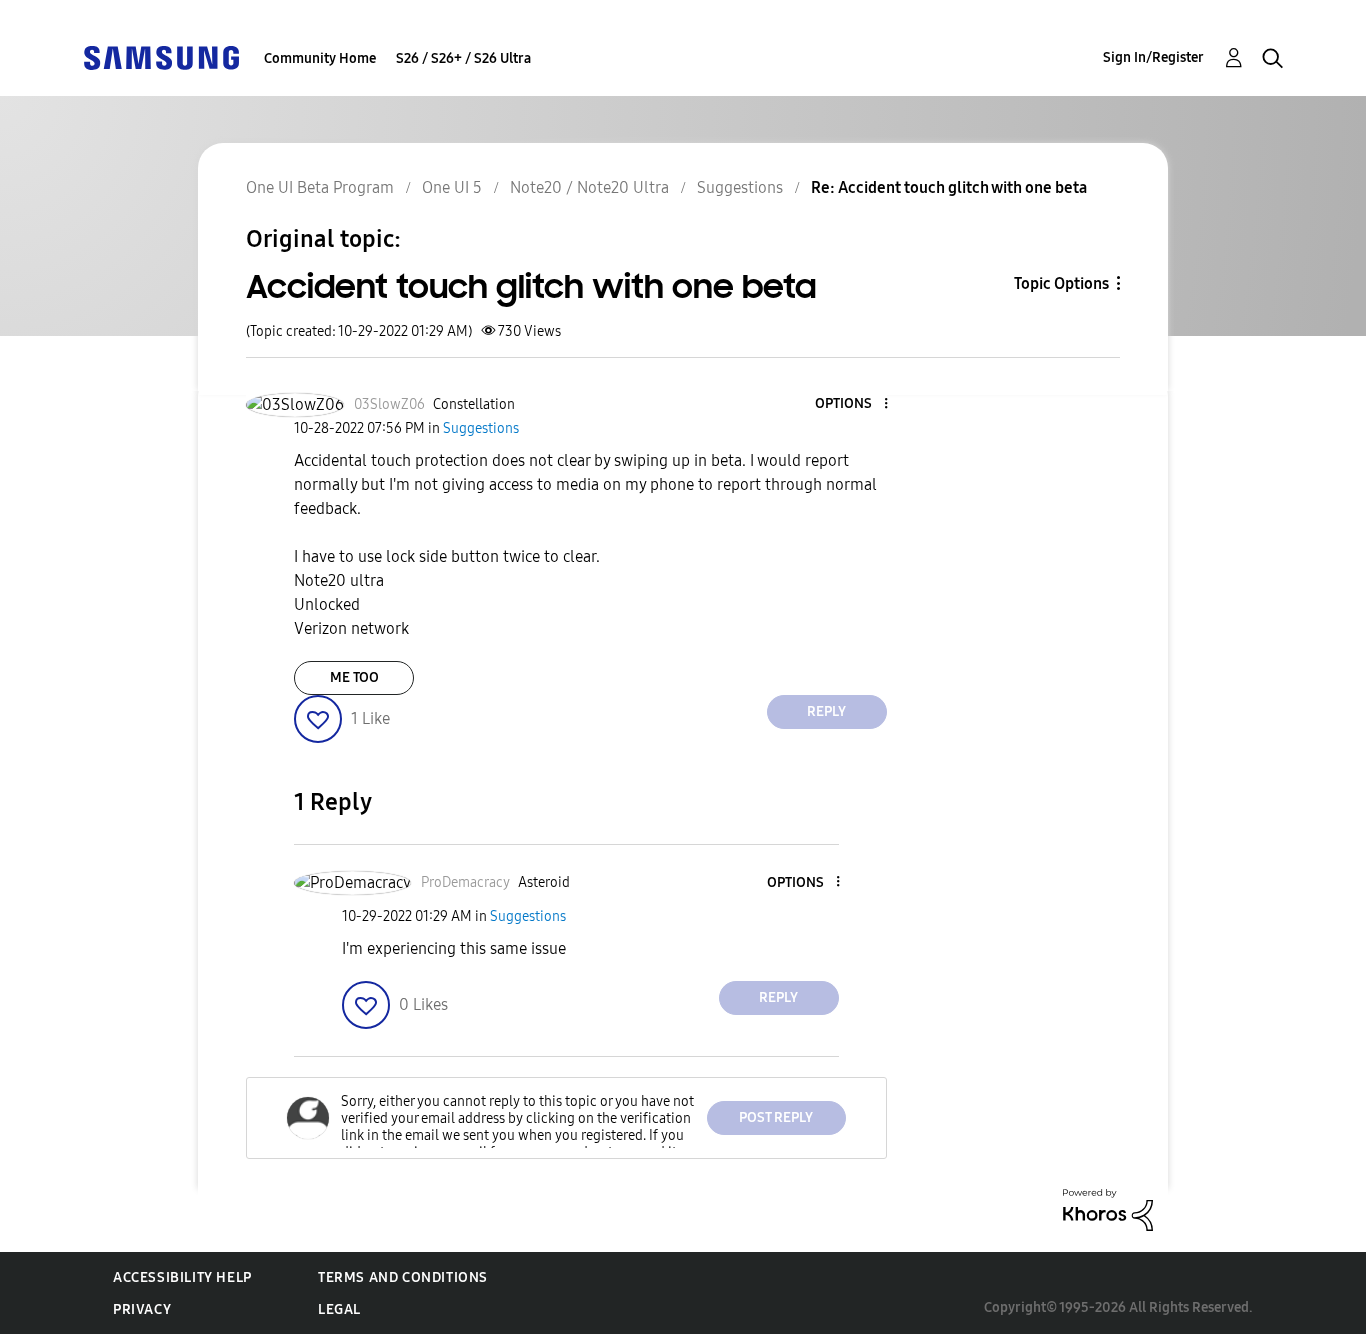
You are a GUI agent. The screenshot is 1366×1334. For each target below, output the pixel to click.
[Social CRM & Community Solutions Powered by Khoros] (1108, 1208)
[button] (852, 404)
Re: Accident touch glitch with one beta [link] (949, 187)
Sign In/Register (1153, 57)
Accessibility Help (182, 1277)
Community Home (320, 58)
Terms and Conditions (403, 1277)
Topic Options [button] (1061, 283)
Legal (339, 1309)
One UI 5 (452, 187)
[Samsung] (161, 56)
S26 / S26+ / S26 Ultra (463, 58)
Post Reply (776, 1117)
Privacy (142, 1309)
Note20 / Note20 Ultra (589, 187)
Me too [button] (354, 677)
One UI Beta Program (320, 187)
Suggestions (740, 187)
